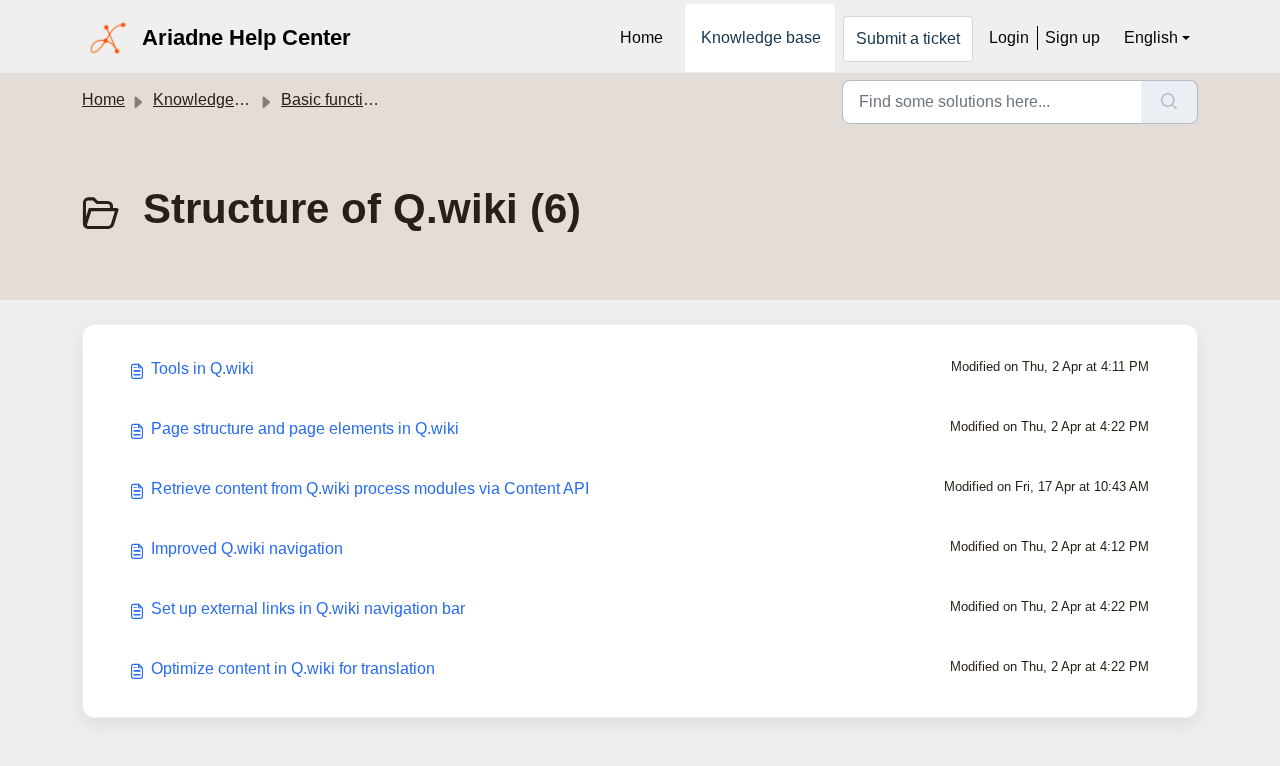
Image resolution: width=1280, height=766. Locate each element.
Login (1009, 37)
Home (641, 37)
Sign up (1072, 37)
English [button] (1151, 37)
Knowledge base (761, 37)
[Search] (1169, 102)
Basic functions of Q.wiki (367, 99)
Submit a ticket (908, 38)
